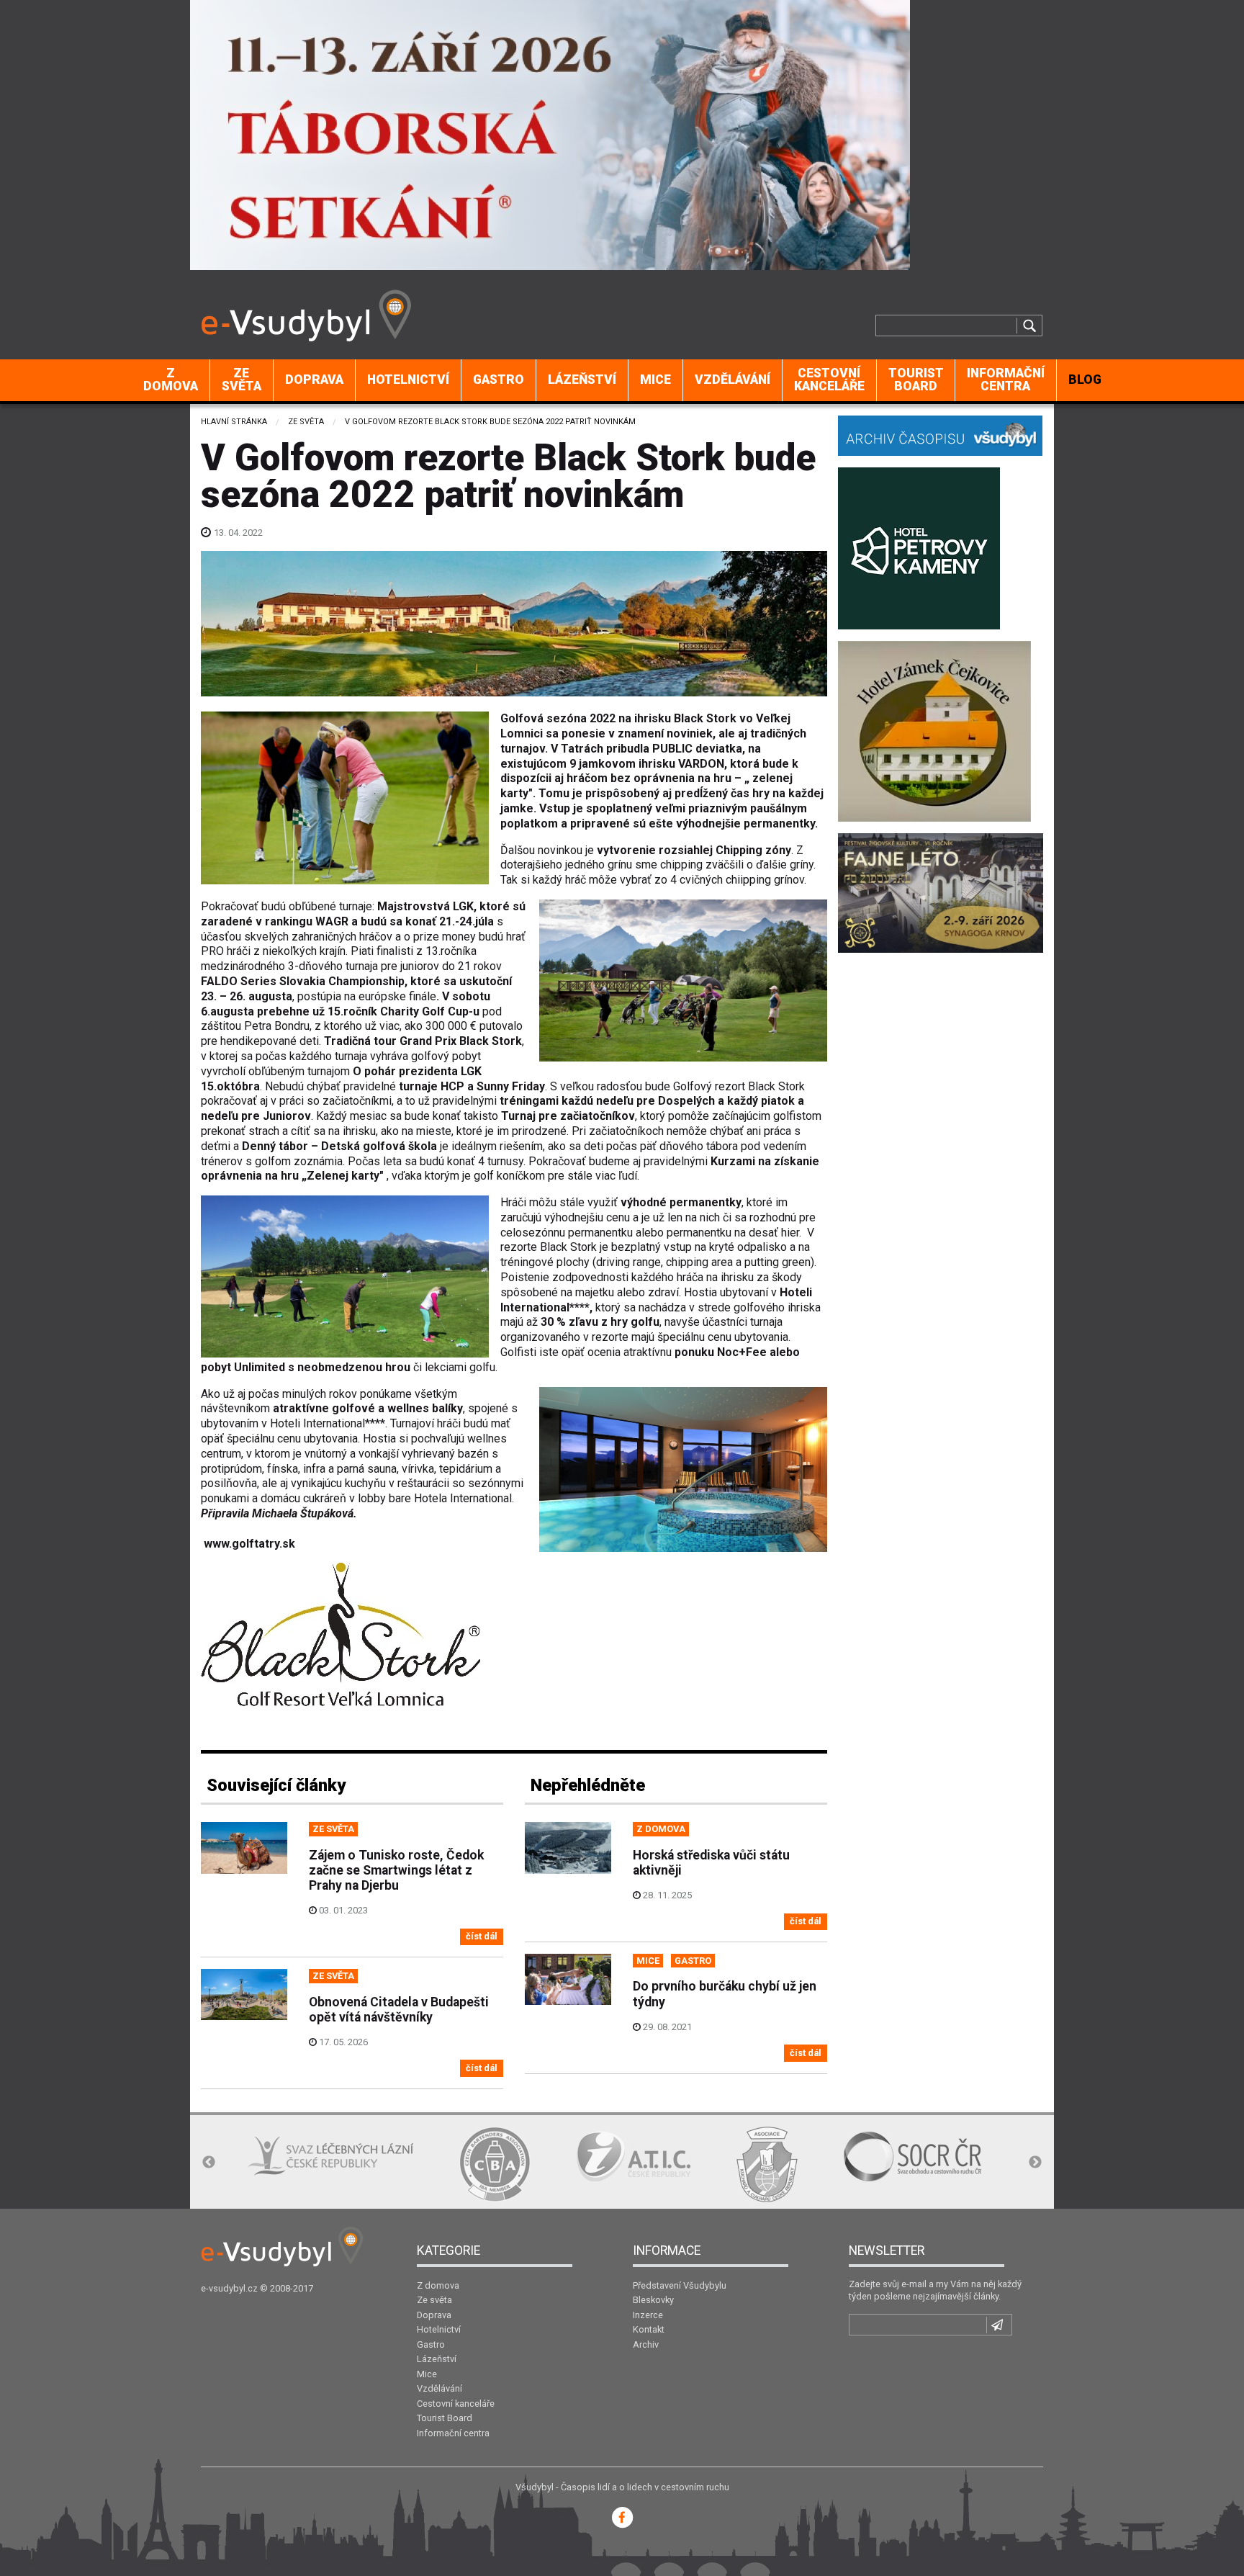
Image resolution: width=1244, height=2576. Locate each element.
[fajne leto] (941, 892)
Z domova (171, 380)
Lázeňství (582, 380)
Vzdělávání (733, 380)
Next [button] (1035, 2163)
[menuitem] (171, 380)
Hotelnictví (408, 380)
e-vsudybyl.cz (229, 2288)
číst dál (482, 1936)
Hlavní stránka (234, 422)
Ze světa (242, 380)
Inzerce (648, 2315)
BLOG (1085, 380)
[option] (283, 2164)
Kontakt (649, 2329)
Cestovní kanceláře (829, 380)
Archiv (646, 2344)
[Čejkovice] (934, 730)
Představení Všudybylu (680, 2285)
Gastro (499, 380)
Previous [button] (209, 2163)
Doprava (314, 380)
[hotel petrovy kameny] (919, 547)
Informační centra (1006, 380)
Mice (655, 380)
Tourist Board (916, 380)
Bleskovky (653, 2300)
